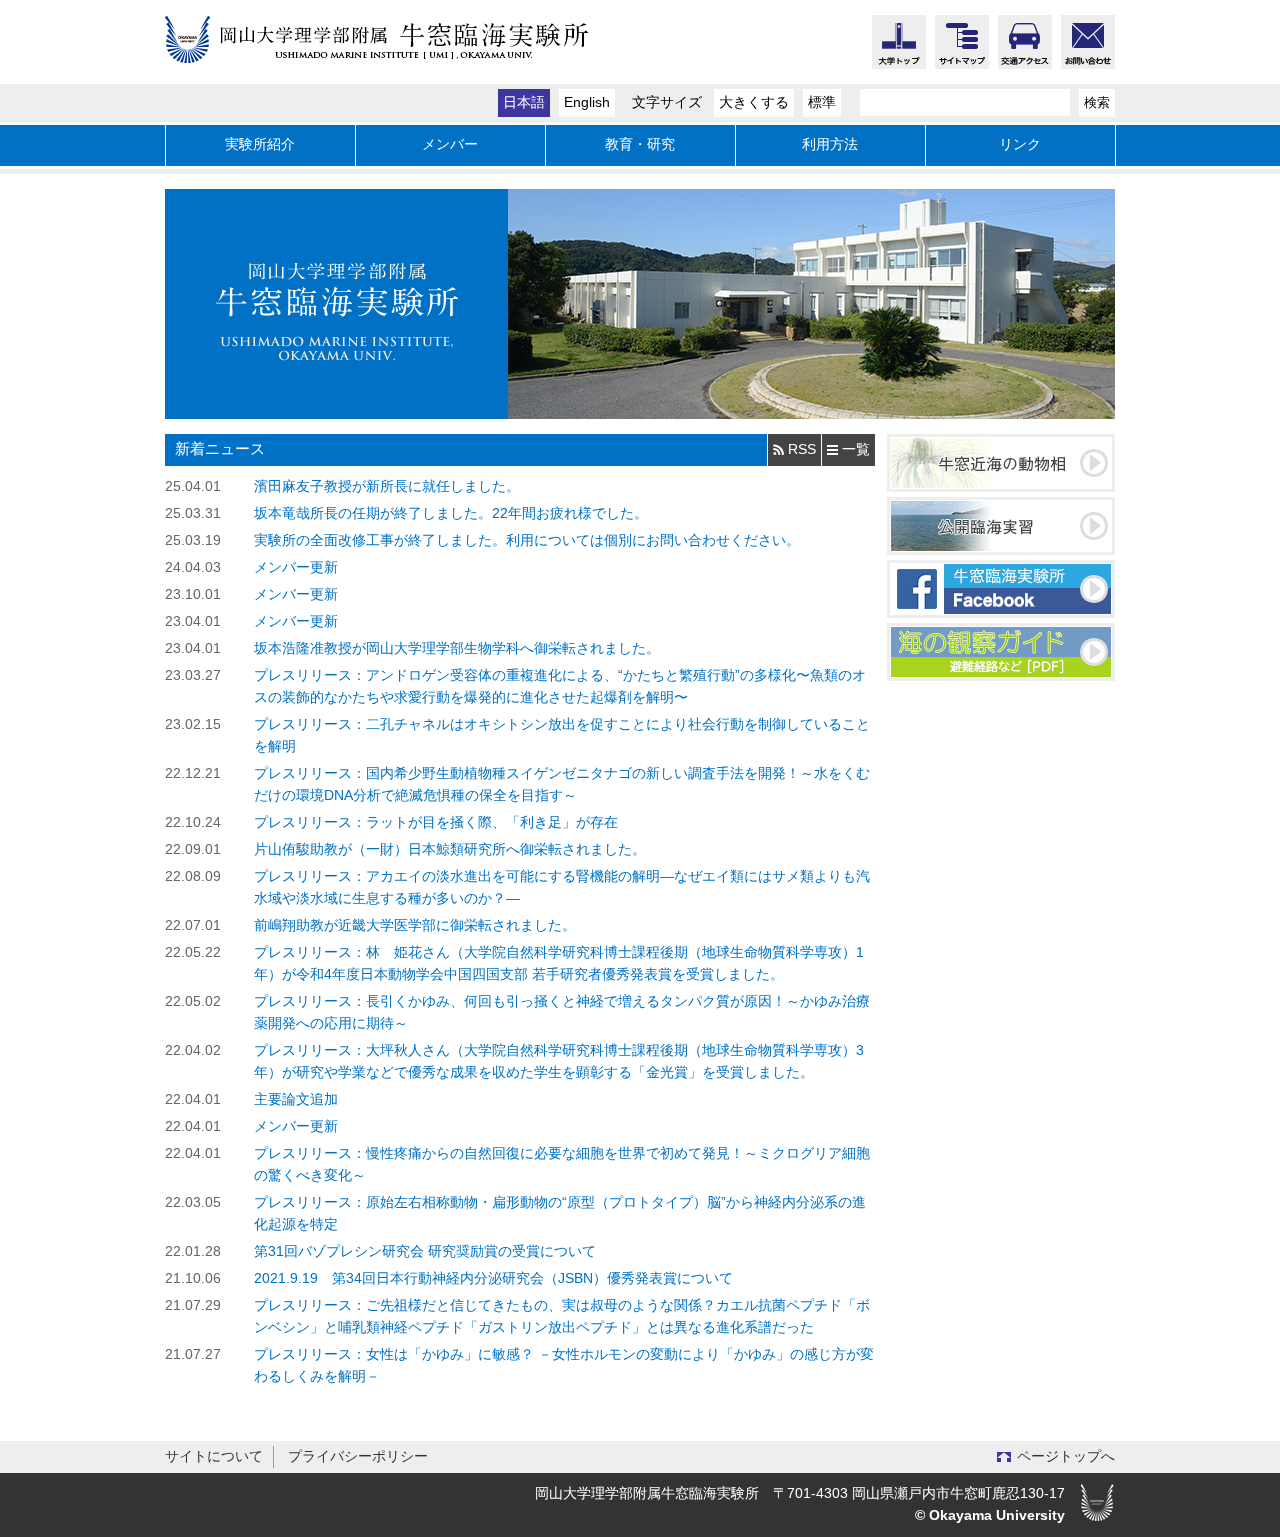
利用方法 (830, 144)
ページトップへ (1066, 1456)
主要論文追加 (296, 1099)
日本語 (524, 102)
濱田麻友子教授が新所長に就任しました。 (387, 486)
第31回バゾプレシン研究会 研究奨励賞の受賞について (425, 1251)
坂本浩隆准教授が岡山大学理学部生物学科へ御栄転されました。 (457, 648)
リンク (1020, 144)
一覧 (856, 449)
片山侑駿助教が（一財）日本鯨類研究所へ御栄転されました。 (450, 849)
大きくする (754, 102)
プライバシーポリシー (358, 1456)
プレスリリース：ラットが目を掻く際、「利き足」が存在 (436, 822)
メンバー (450, 144)
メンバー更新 (296, 567)
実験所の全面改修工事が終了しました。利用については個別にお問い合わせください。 (527, 540)
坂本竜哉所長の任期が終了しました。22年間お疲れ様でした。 (451, 513)
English (587, 102)
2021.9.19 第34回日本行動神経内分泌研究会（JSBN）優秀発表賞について (493, 1278)
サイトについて (214, 1456)
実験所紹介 (260, 144)
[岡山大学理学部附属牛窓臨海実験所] (430, 53)
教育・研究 (640, 144)
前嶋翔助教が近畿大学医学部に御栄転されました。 (415, 925)
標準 (822, 102)
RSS (802, 449)
